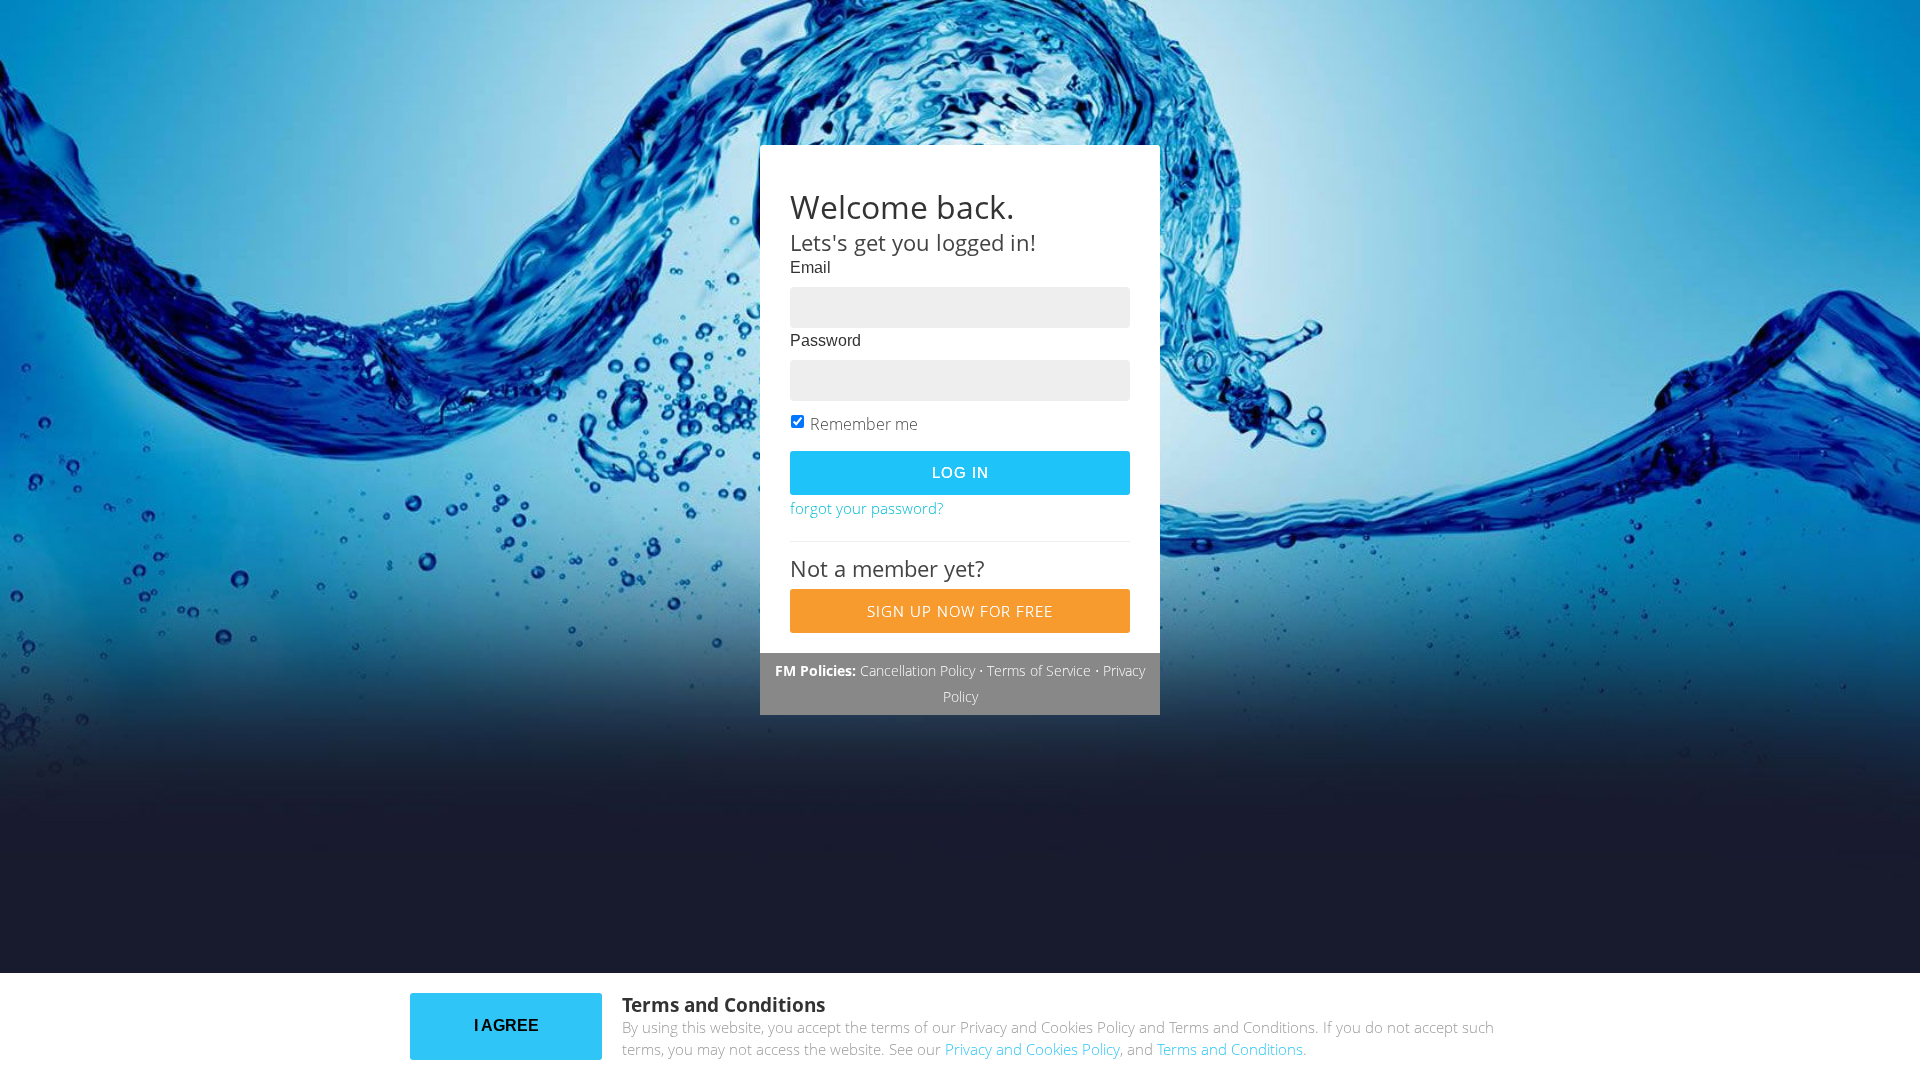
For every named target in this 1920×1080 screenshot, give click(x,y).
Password (825, 340)
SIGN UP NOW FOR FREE (960, 611)
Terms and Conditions (1230, 1049)
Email (810, 267)
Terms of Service (1039, 670)
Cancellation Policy (917, 670)
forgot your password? (866, 508)
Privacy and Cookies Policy (1032, 1049)
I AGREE (506, 1025)
